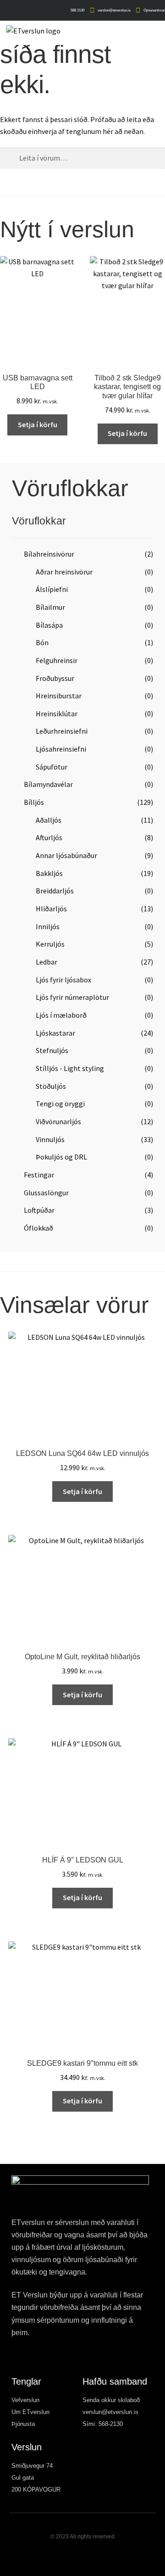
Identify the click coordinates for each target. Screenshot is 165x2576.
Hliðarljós (51, 909)
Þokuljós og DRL (61, 1157)
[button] (159, 33)
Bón (42, 642)
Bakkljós (49, 873)
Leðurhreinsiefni (62, 731)
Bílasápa (49, 625)
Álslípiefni (52, 589)
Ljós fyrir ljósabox (63, 980)
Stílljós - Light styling (70, 1068)
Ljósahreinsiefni (61, 749)
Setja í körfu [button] (38, 424)
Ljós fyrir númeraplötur (72, 997)
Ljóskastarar (55, 1033)
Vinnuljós (50, 1139)
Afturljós (49, 837)
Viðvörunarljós (58, 1121)
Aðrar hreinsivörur (64, 572)
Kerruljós (50, 944)
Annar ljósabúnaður (66, 855)
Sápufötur (52, 767)
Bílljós (34, 802)
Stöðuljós (51, 1086)
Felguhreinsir (57, 660)
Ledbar (47, 962)
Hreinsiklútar (57, 714)
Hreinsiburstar (59, 696)
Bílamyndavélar (48, 784)
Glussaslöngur (46, 1193)
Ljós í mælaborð (61, 1015)
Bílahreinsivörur (49, 554)
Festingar (39, 1175)
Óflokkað (38, 1228)
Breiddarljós (55, 891)
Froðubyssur (55, 678)
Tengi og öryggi (60, 1104)
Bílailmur (50, 607)
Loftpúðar (39, 1210)
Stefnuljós (52, 1050)
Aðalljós (49, 820)
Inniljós (48, 926)
